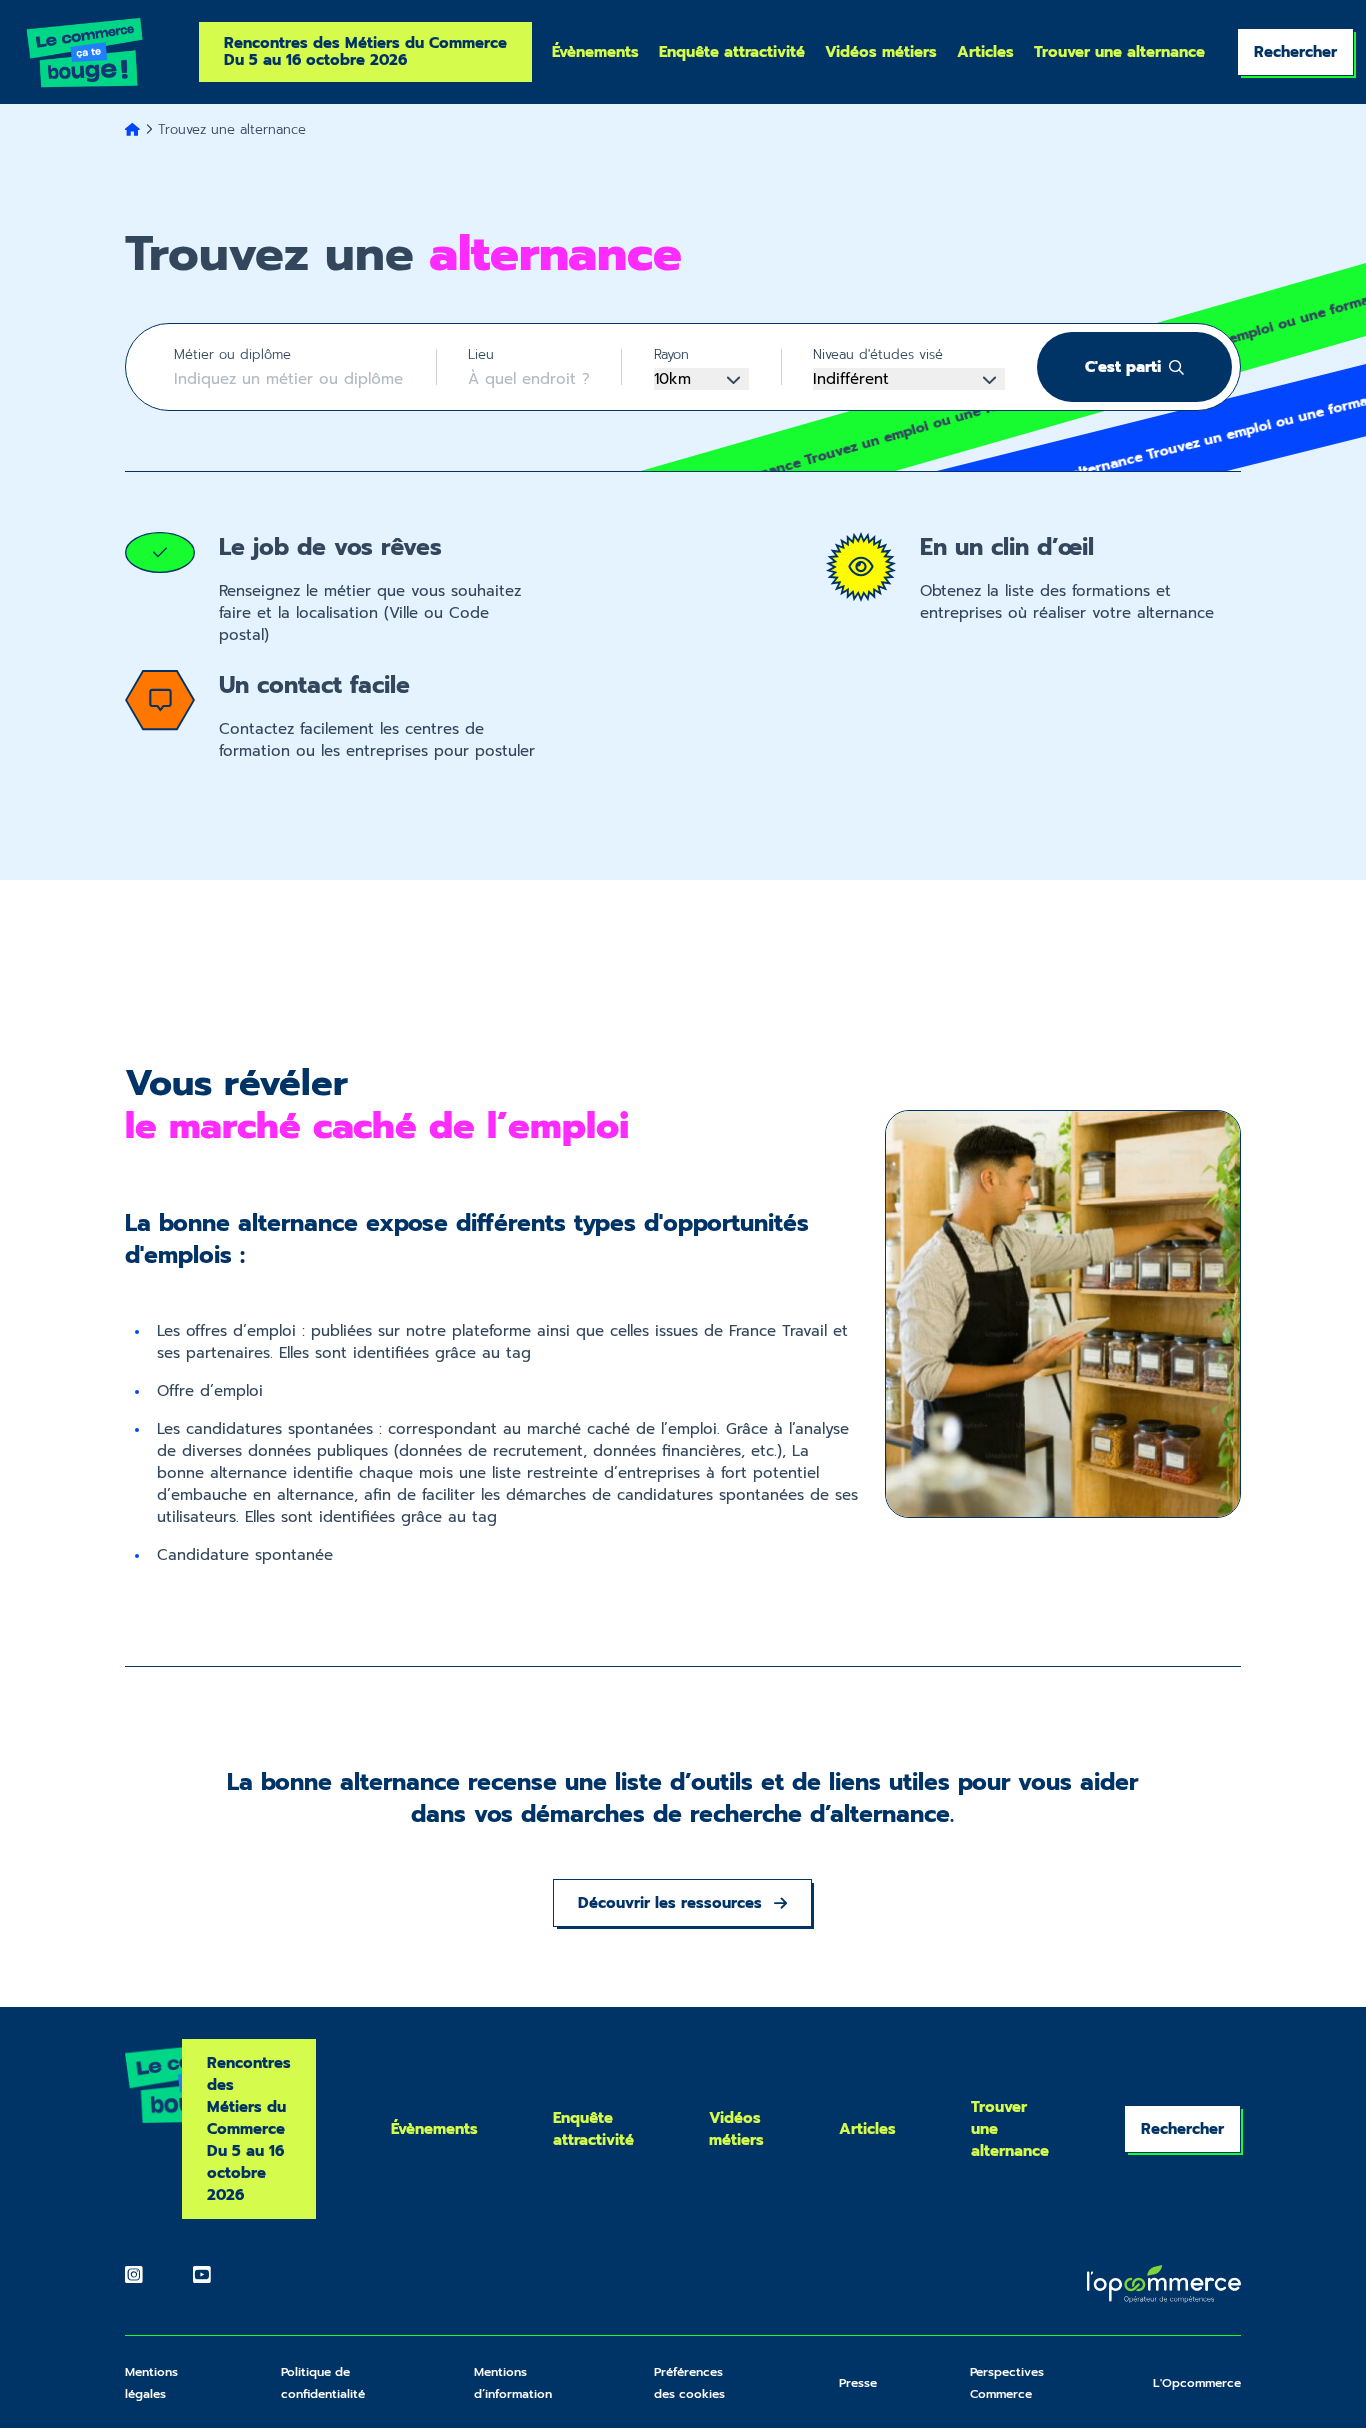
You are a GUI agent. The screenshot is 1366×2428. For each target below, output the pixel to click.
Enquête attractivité (732, 52)
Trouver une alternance (1119, 52)
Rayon (671, 354)
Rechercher (1295, 52)
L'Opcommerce (1197, 2383)
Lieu (481, 354)
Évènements (595, 52)
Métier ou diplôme (232, 354)
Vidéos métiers (881, 52)
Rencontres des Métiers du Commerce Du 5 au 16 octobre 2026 (365, 51)
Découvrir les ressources (670, 1903)
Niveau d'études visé (878, 354)
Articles (985, 52)
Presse (858, 2383)
